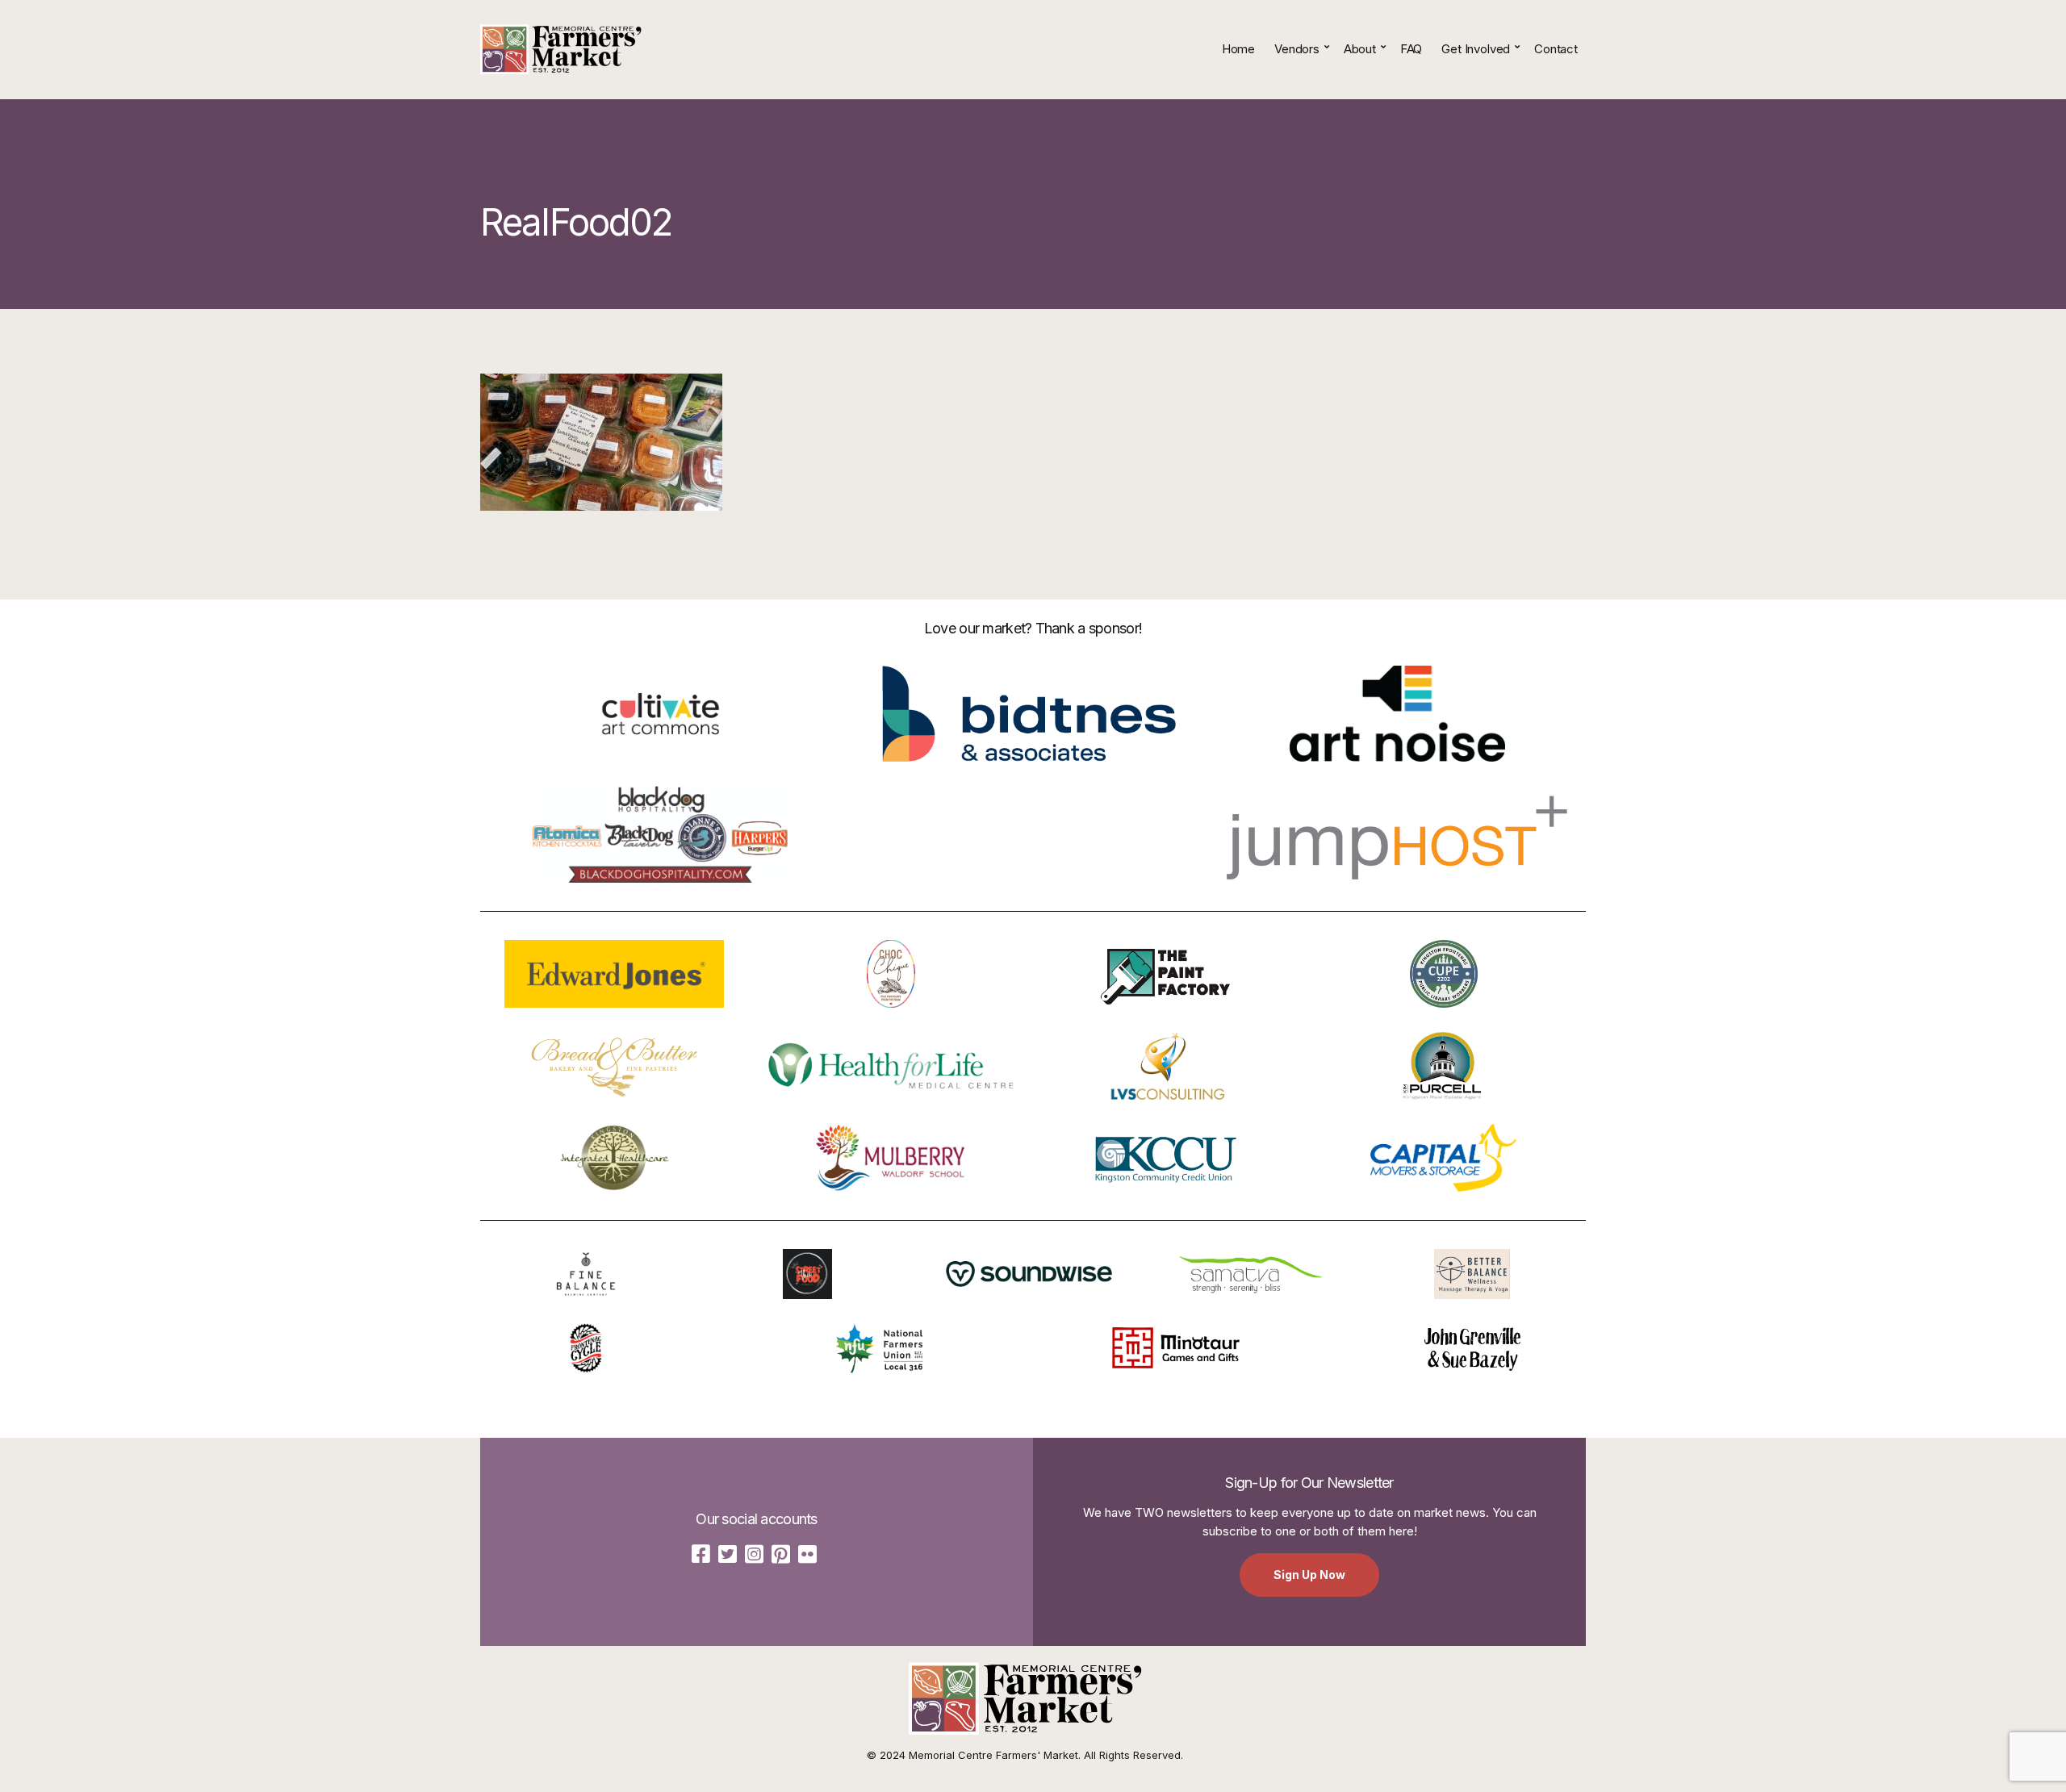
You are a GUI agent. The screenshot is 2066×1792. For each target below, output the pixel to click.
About (1360, 49)
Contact (1556, 49)
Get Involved (1476, 49)
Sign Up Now (1309, 1575)
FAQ (1411, 49)
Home (1238, 49)
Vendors (1297, 49)
